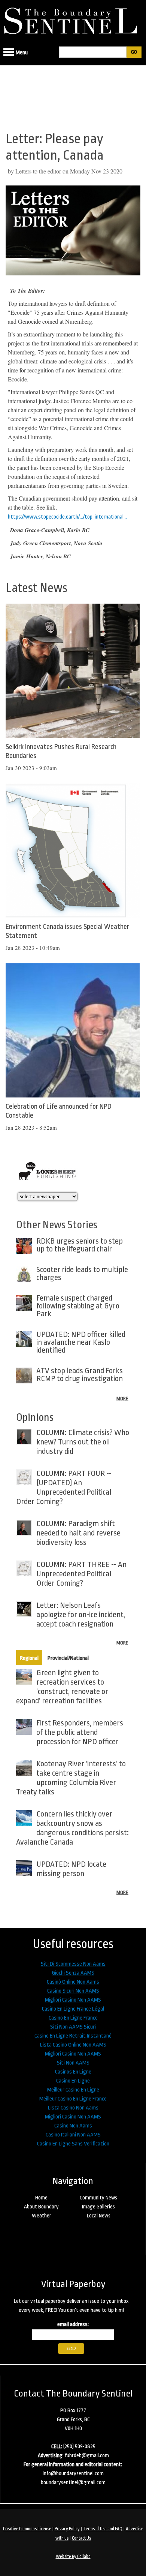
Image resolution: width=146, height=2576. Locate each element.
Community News (98, 2198)
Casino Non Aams (73, 2126)
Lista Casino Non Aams (73, 2108)
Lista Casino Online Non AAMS (73, 2045)
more (122, 1399)
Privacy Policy (67, 2529)
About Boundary (41, 2207)
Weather (42, 2216)
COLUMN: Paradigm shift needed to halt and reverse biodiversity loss (78, 1533)
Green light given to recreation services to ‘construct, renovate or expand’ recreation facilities (62, 1687)
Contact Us (81, 2538)
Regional (29, 1658)
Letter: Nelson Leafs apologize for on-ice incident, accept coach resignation (81, 1615)
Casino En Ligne (73, 2081)
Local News (99, 2216)
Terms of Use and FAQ (103, 2529)
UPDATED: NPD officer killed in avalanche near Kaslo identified (81, 1342)
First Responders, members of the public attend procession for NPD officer (80, 1732)
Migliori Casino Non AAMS (73, 2000)
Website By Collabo (73, 2557)
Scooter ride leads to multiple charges (82, 1273)
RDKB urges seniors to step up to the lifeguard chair (80, 1245)
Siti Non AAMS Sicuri (73, 2027)
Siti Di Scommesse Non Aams (73, 1964)
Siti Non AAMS (73, 2063)
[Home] (73, 19)
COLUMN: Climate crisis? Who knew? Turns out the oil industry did (83, 1442)
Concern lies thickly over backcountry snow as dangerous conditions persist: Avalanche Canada (72, 1828)
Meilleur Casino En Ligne (73, 2090)
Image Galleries (98, 2207)
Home (41, 2198)
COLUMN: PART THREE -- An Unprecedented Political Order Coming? (81, 1574)
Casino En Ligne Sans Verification (73, 2144)
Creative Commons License (27, 2529)
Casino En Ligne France (73, 2018)
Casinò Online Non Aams (73, 1982)
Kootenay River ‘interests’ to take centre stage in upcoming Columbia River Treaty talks (71, 1778)
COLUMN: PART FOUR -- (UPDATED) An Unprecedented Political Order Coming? (64, 1487)
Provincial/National (68, 1658)
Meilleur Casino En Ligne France (73, 2099)
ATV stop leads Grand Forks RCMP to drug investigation (80, 1375)
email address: (73, 2324)
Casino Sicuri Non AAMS (73, 1991)
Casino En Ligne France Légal (73, 2009)
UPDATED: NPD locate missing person (71, 1869)
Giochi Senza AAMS (73, 1973)
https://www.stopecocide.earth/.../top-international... (67, 517)
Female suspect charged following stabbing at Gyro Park (78, 1306)
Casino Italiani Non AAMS (73, 2135)
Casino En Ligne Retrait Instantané (73, 2036)
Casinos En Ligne (73, 2072)
